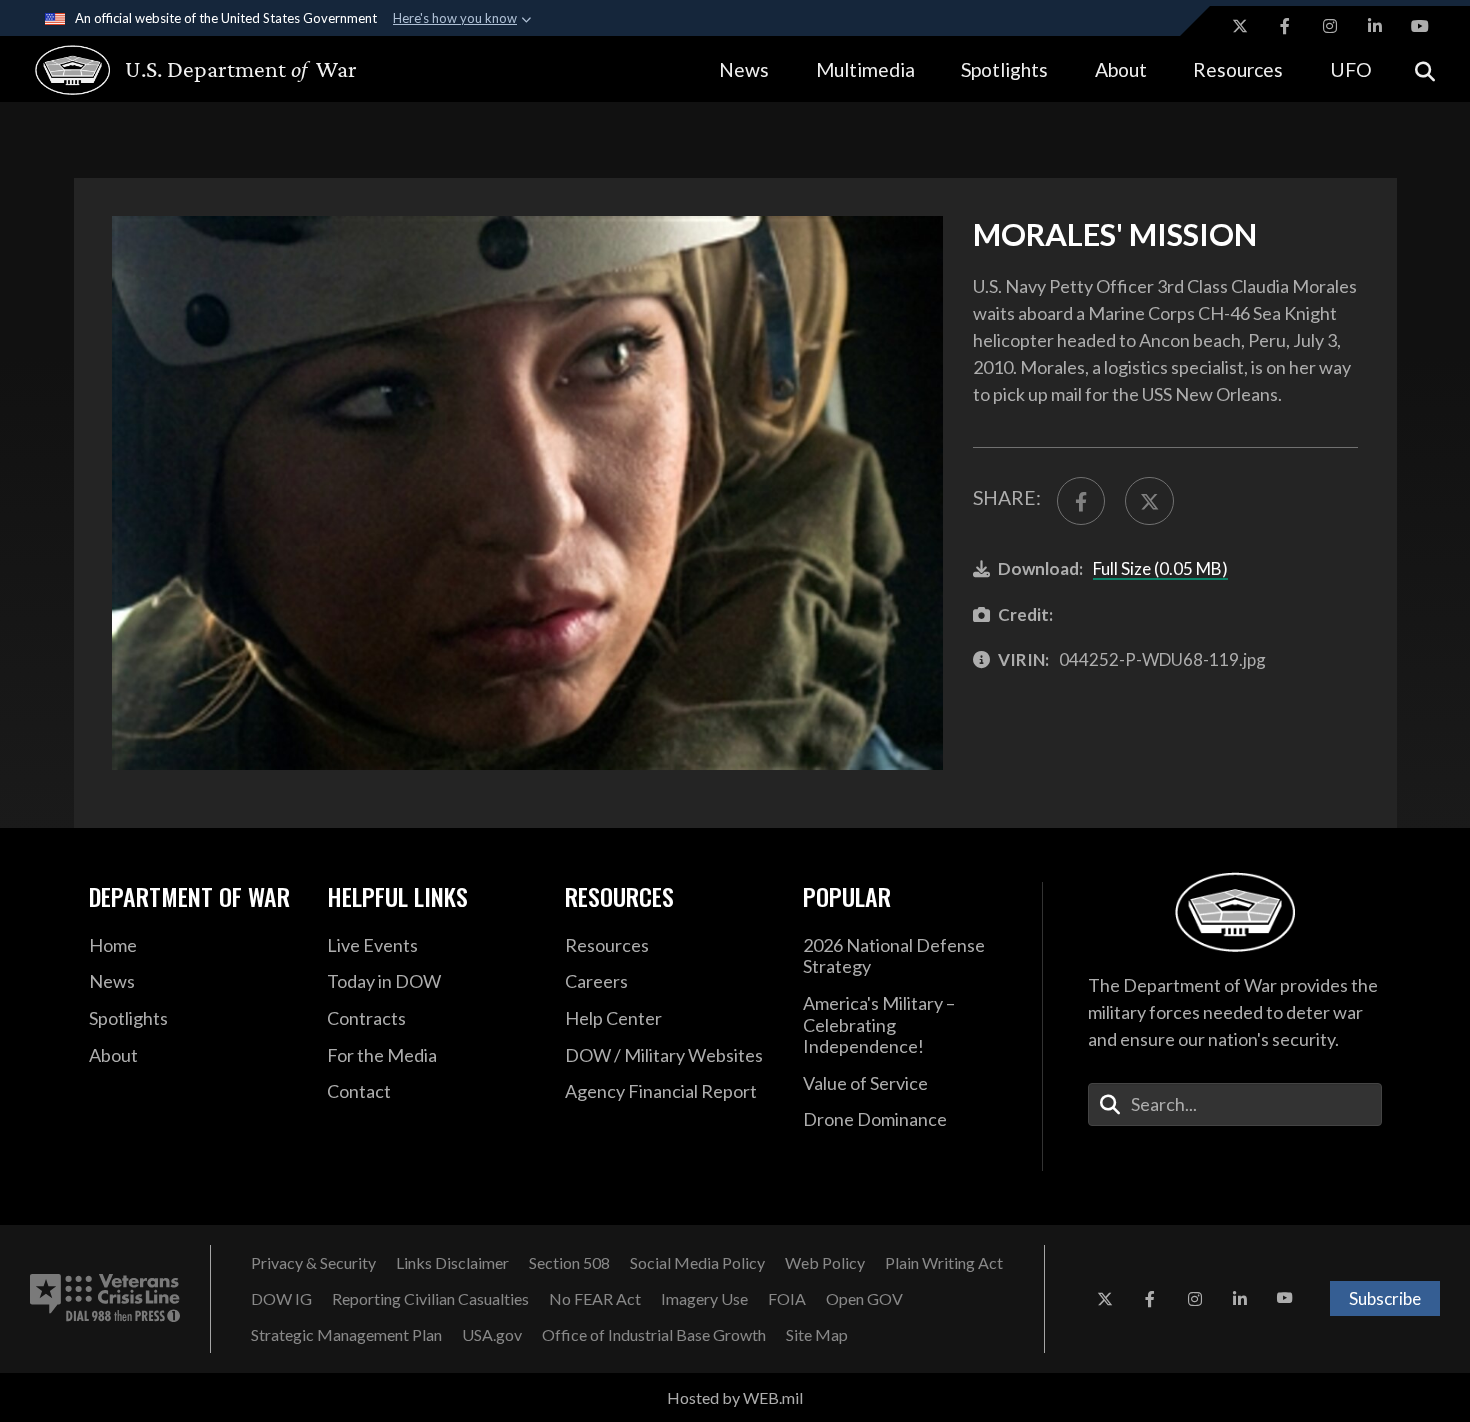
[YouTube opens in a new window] (1420, 26)
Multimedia (865, 69)
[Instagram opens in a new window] (1330, 26)
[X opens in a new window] (1240, 26)
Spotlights (1004, 69)
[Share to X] (1149, 501)
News (744, 69)
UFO (1351, 69)
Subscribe (1385, 1298)
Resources (1238, 69)
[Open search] (1425, 69)
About (1121, 69)
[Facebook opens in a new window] (1285, 26)
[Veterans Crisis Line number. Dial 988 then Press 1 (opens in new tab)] (105, 1299)
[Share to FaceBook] (1081, 501)
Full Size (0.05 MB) (1160, 568)
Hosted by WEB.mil (735, 1397)
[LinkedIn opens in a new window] (1375, 26)
